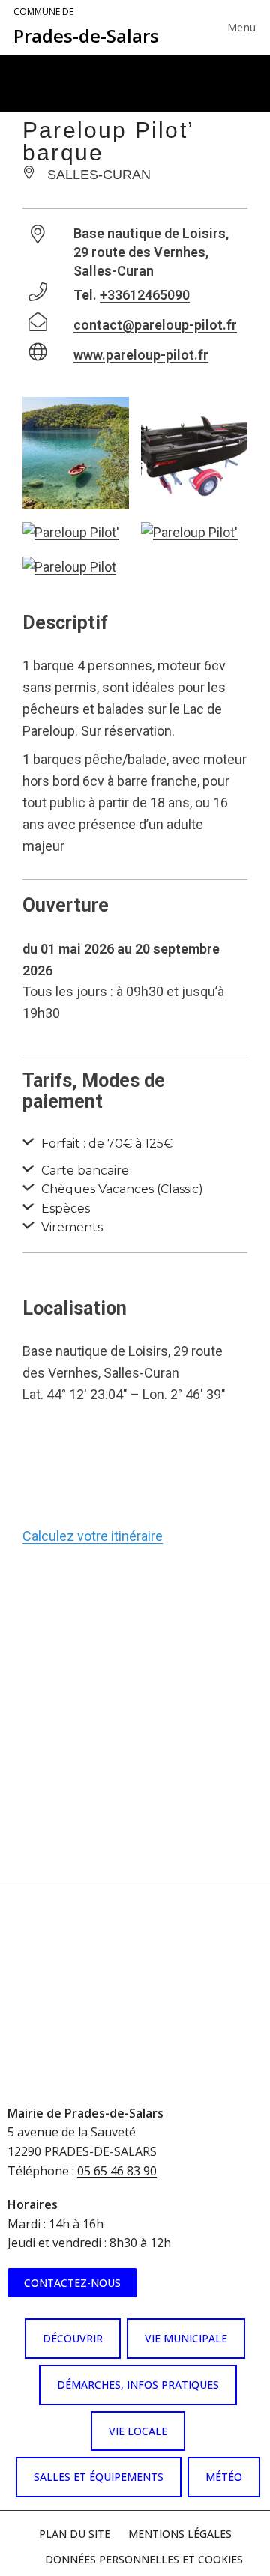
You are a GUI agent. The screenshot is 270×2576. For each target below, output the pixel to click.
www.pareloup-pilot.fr (141, 355)
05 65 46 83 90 (117, 2171)
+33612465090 (145, 295)
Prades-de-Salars (86, 27)
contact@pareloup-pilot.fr (155, 325)
